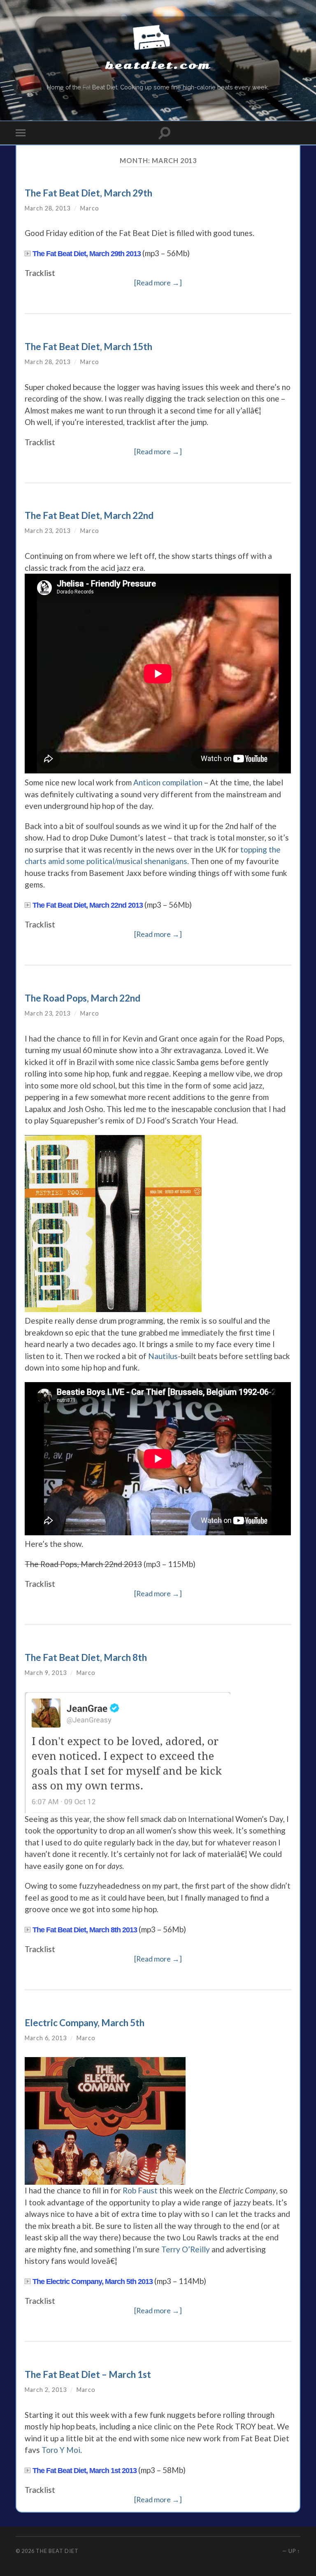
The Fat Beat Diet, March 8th (86, 1657)
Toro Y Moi (61, 2450)
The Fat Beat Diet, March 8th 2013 (85, 1930)
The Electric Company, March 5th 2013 (93, 2282)
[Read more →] (158, 283)
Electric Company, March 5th (85, 2023)
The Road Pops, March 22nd (82, 998)
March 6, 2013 (46, 2038)
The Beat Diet (57, 2551)
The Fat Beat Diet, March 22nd (89, 515)
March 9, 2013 (46, 1673)
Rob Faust (140, 2190)
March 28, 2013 (48, 208)
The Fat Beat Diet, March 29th (88, 193)
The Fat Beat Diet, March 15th (88, 347)
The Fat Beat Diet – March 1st (88, 2374)
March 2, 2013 (46, 2390)
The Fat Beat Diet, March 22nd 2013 (88, 905)
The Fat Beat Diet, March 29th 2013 (87, 254)
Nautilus (163, 1356)
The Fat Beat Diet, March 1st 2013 (85, 2471)
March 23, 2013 (48, 531)
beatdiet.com (158, 65)
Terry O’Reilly (186, 2249)
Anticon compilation (168, 782)
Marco (90, 208)
